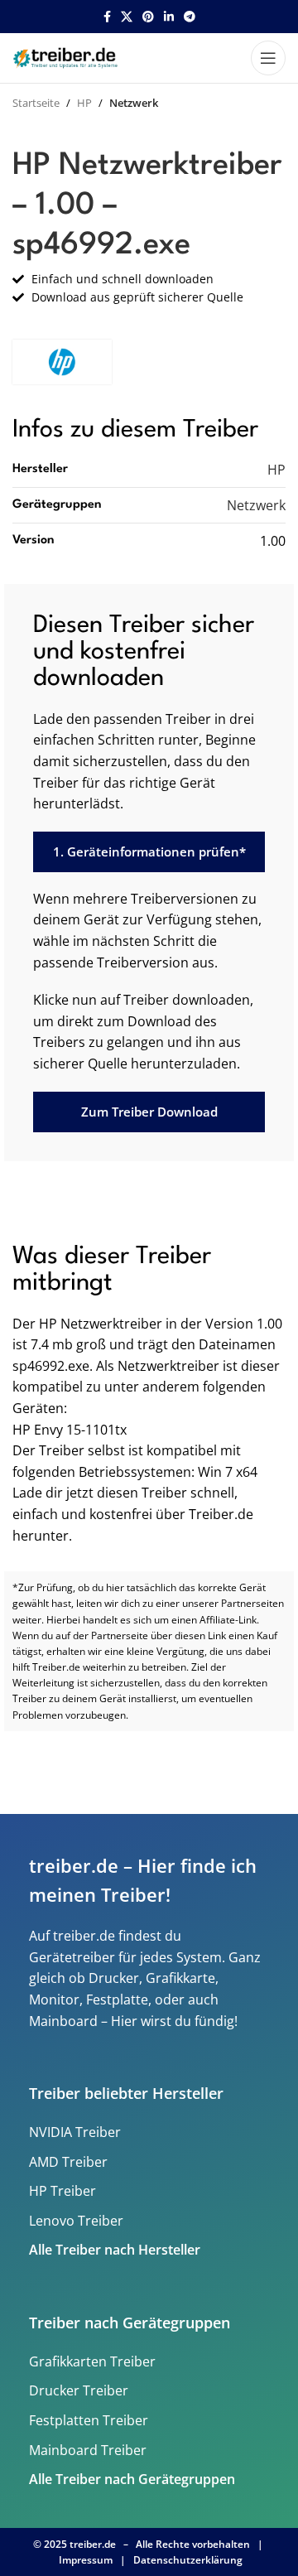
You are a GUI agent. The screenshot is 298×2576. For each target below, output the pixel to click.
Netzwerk (134, 103)
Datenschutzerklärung (188, 2560)
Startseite (36, 103)
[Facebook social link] (107, 17)
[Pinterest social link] (148, 17)
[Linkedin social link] (169, 17)
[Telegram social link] (190, 17)
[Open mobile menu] (268, 58)
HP (84, 103)
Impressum (86, 2560)
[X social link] (127, 17)
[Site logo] (67, 56)
